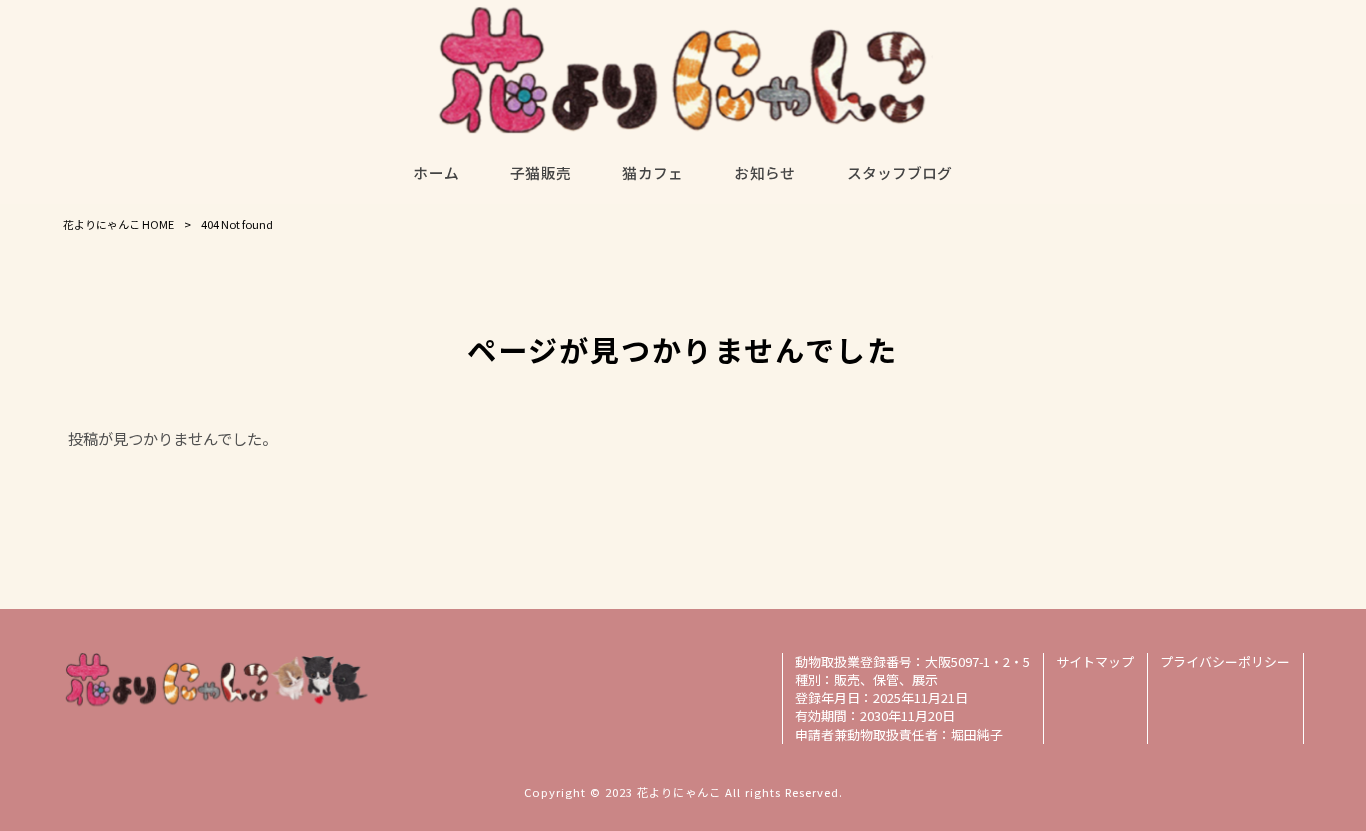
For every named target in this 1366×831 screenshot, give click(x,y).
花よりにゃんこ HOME (118, 224)
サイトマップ (1095, 662)
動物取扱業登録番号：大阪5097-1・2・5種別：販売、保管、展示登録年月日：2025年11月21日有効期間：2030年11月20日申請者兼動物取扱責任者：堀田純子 (912, 698)
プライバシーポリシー (1225, 662)
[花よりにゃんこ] (683, 70)
